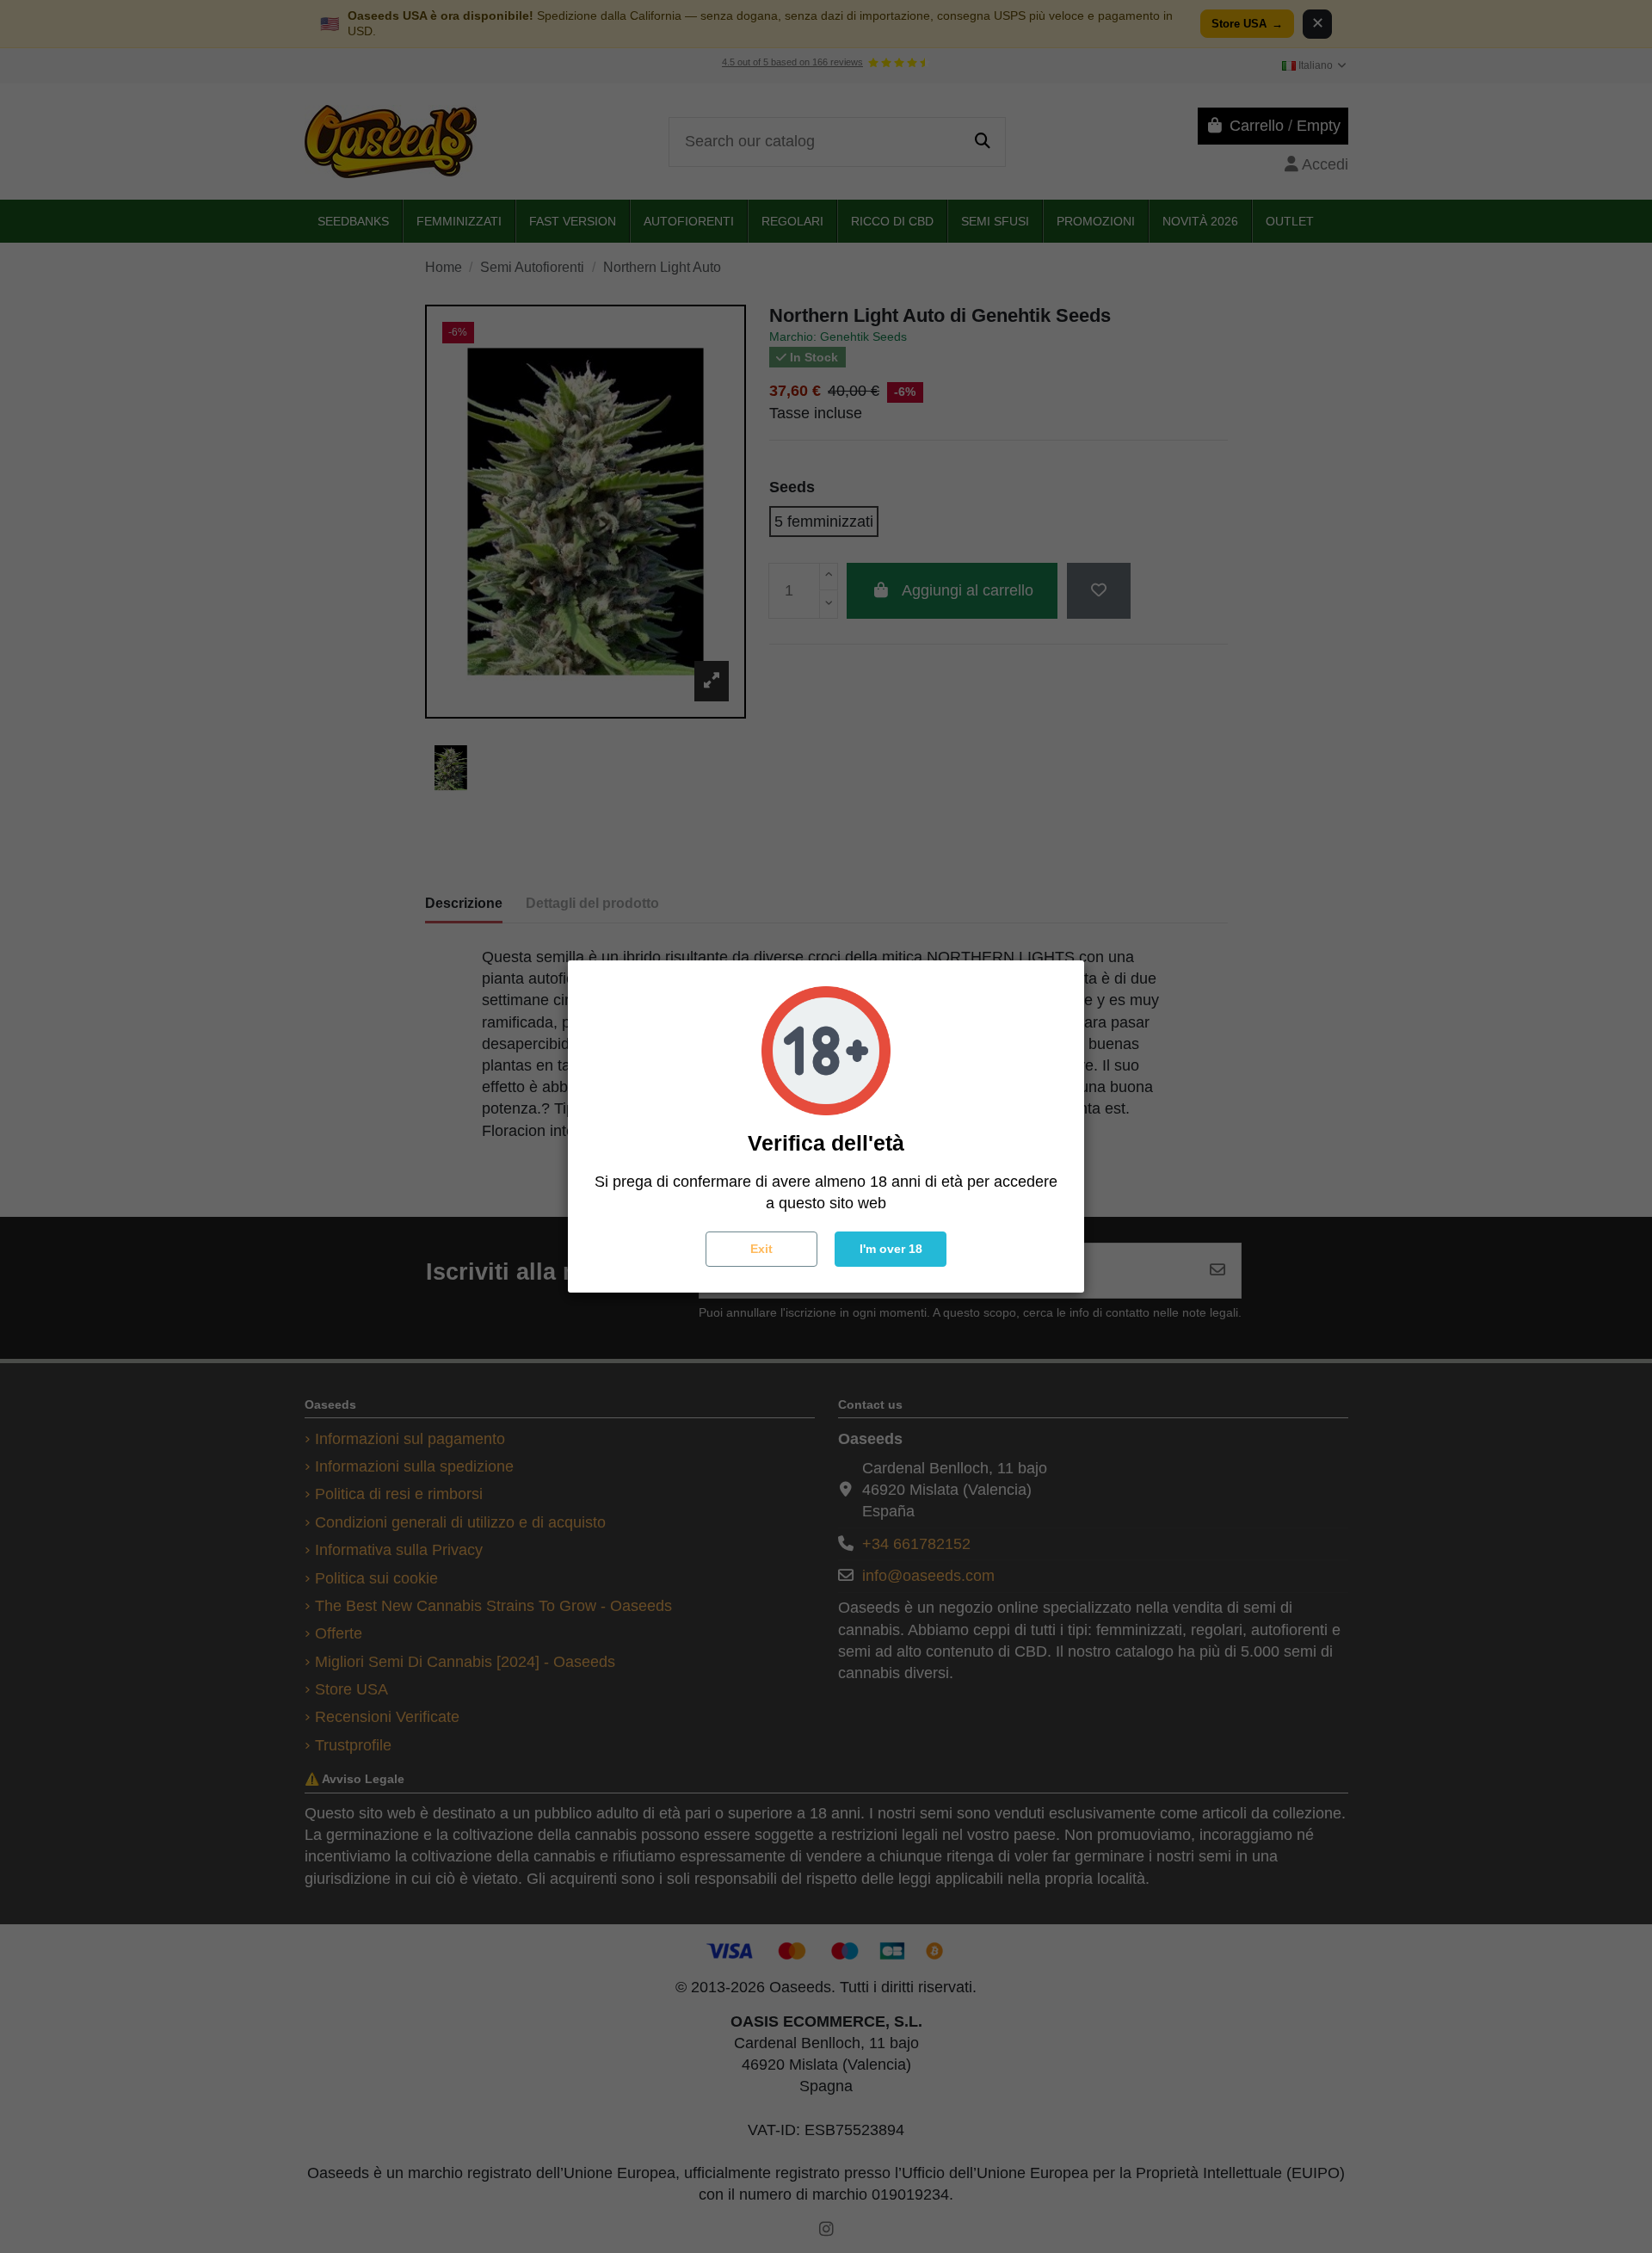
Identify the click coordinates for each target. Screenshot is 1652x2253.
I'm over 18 (891, 1249)
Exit (761, 1249)
